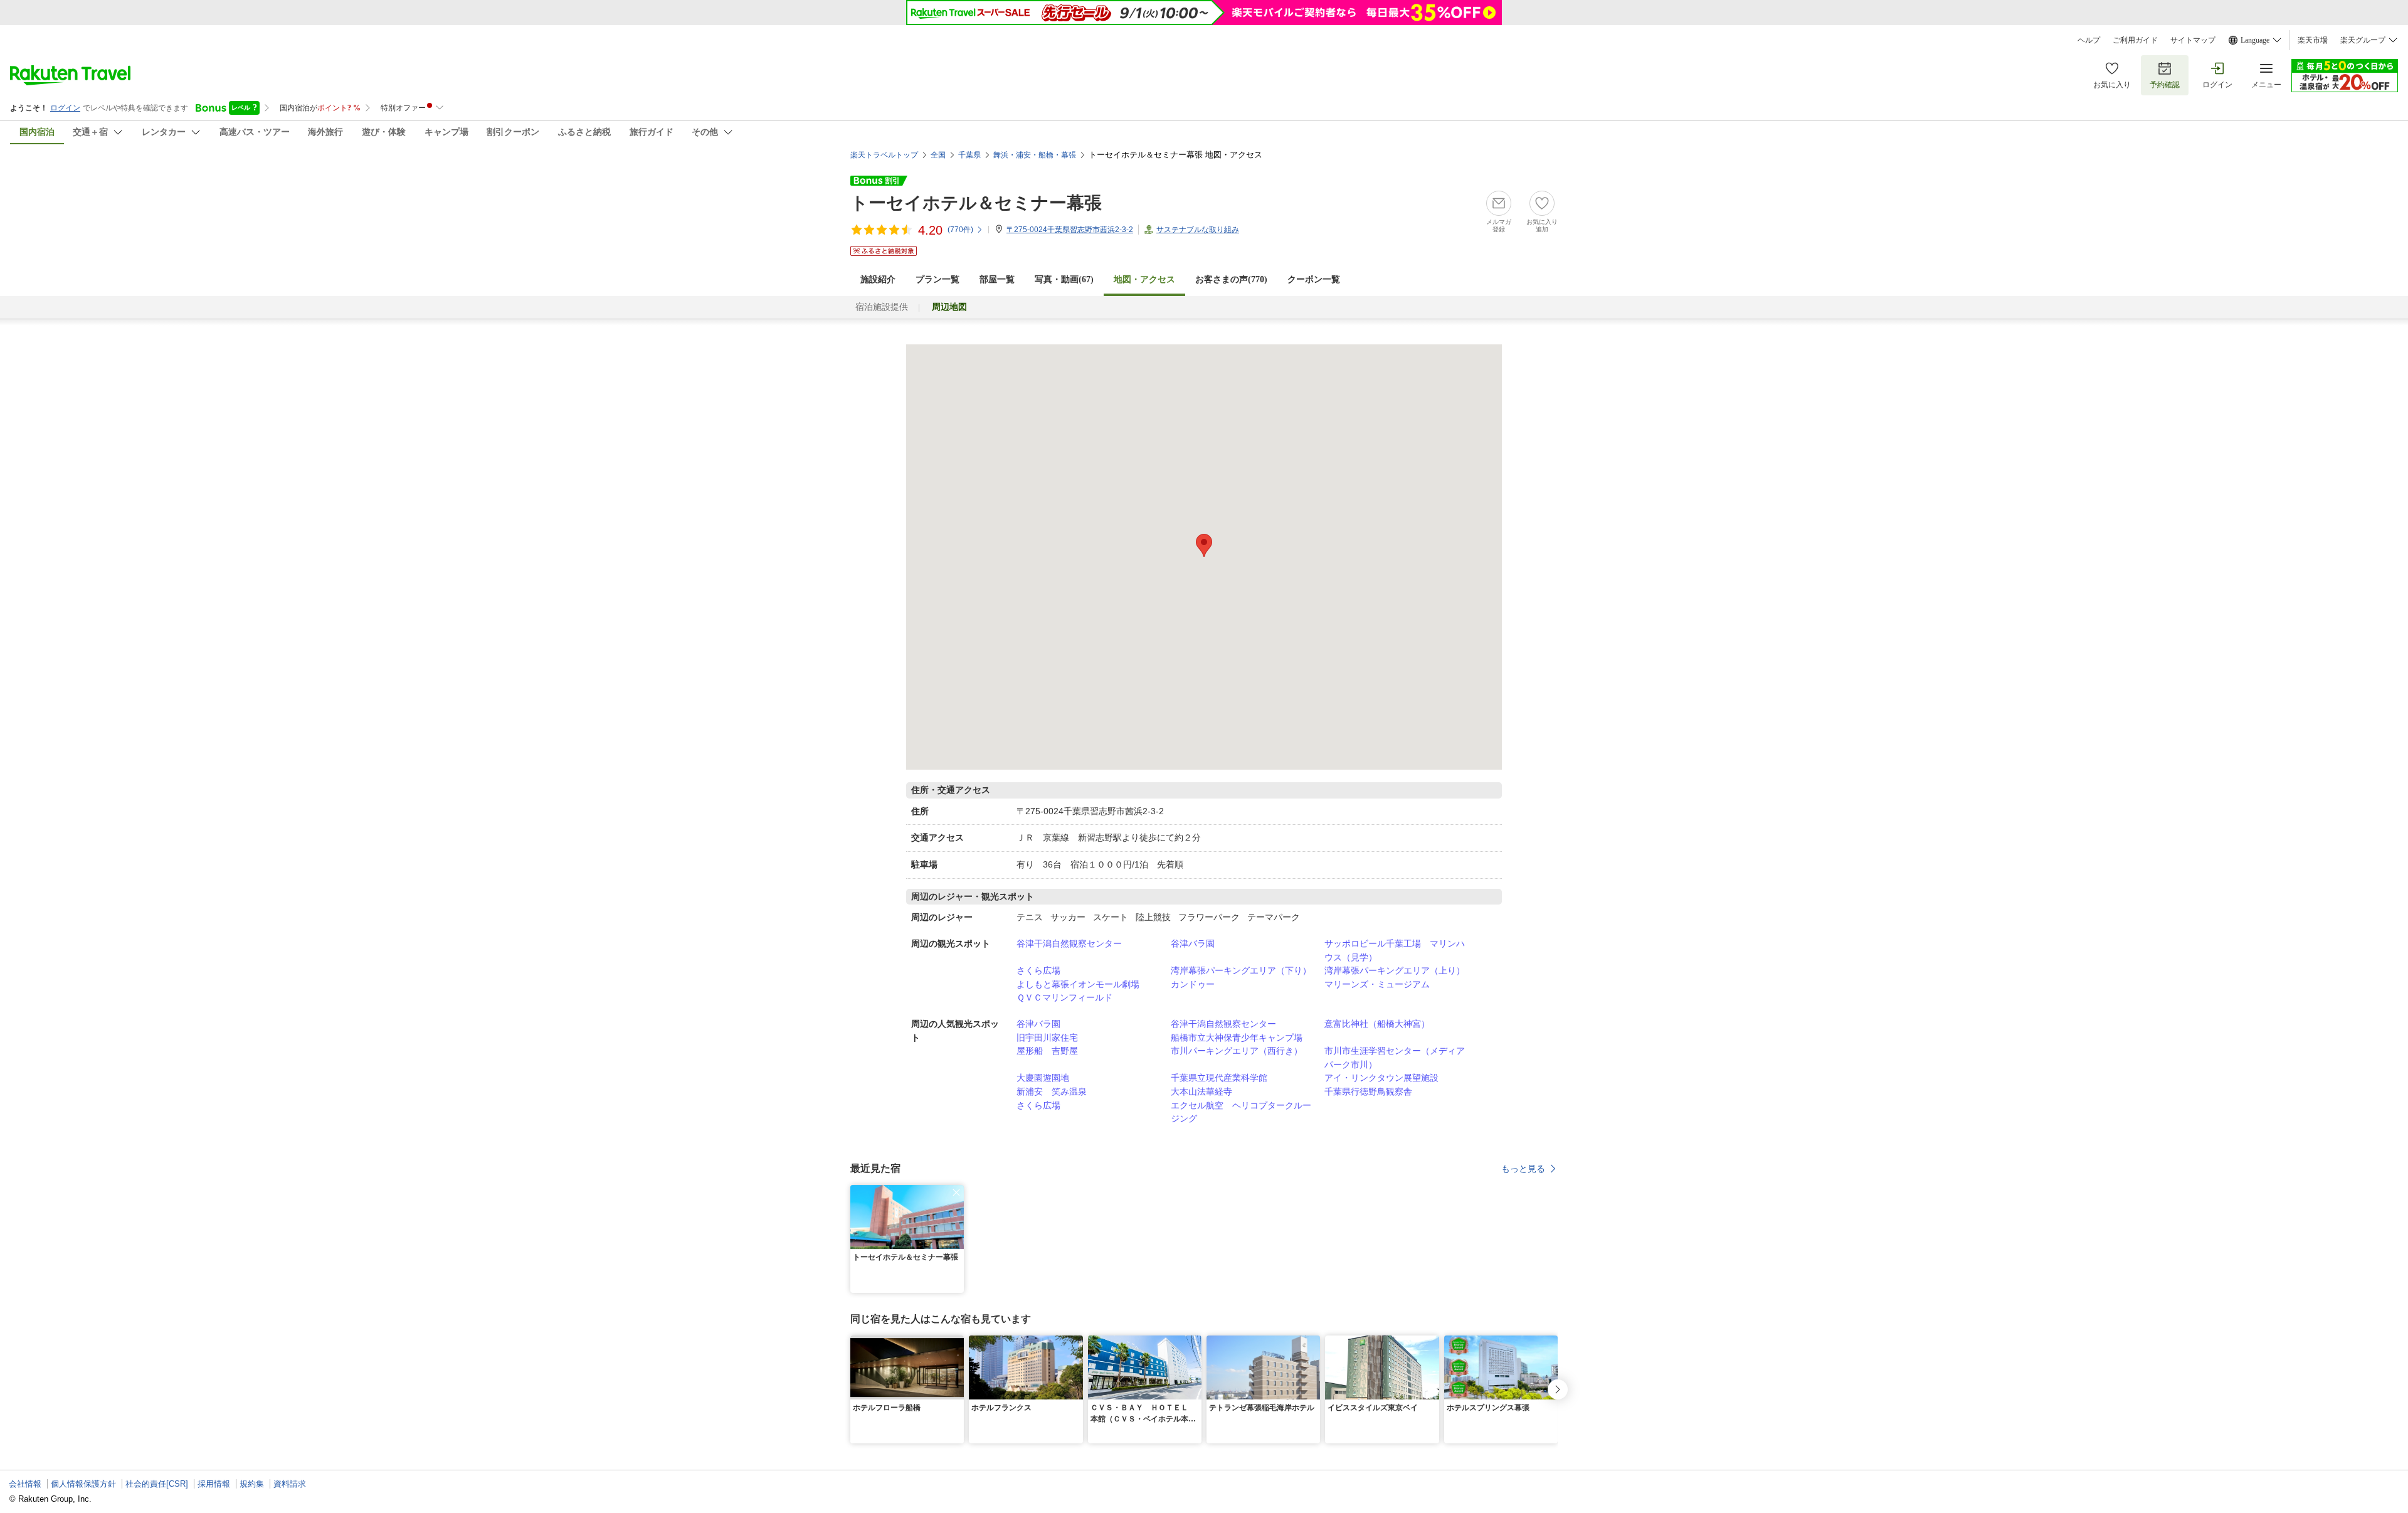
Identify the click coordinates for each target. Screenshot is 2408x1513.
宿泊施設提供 (882, 307)
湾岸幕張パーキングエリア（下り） (1241, 970)
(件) (960, 230)
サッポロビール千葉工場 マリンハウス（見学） (1395, 950)
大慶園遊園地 (1043, 1078)
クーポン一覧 (1314, 279)
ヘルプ (2089, 40)
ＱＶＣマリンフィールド (1064, 997)
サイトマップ (2193, 40)
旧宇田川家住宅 (1047, 1038)
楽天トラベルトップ (884, 155)
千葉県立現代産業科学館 (1219, 1078)
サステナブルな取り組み (1198, 230)
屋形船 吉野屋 (1047, 1051)
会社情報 (25, 1484)
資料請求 (290, 1484)
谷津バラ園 (1193, 943)
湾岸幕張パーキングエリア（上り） (1395, 970)
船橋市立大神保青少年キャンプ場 (1237, 1038)
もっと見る (1523, 1169)
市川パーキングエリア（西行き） (1237, 1051)
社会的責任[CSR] (157, 1484)
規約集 (252, 1484)
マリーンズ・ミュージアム (1377, 984)
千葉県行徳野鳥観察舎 (1368, 1091)
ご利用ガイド (2135, 40)
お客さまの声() (1231, 279)
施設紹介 (878, 279)
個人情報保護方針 (83, 1484)
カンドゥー (1193, 984)
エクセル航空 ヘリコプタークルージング (1241, 1112)
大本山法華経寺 (1201, 1091)
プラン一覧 (937, 279)
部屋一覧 (997, 279)
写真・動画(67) (1064, 279)
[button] (956, 1192)
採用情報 (214, 1484)
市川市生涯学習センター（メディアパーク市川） (1395, 1058)
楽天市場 (2313, 40)
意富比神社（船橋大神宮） (1377, 1024)
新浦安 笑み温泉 (1052, 1091)
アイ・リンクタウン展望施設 (1381, 1078)
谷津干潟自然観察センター (1069, 943)
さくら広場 (1038, 970)
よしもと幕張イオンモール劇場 (1078, 984)
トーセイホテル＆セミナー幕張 (976, 203)
